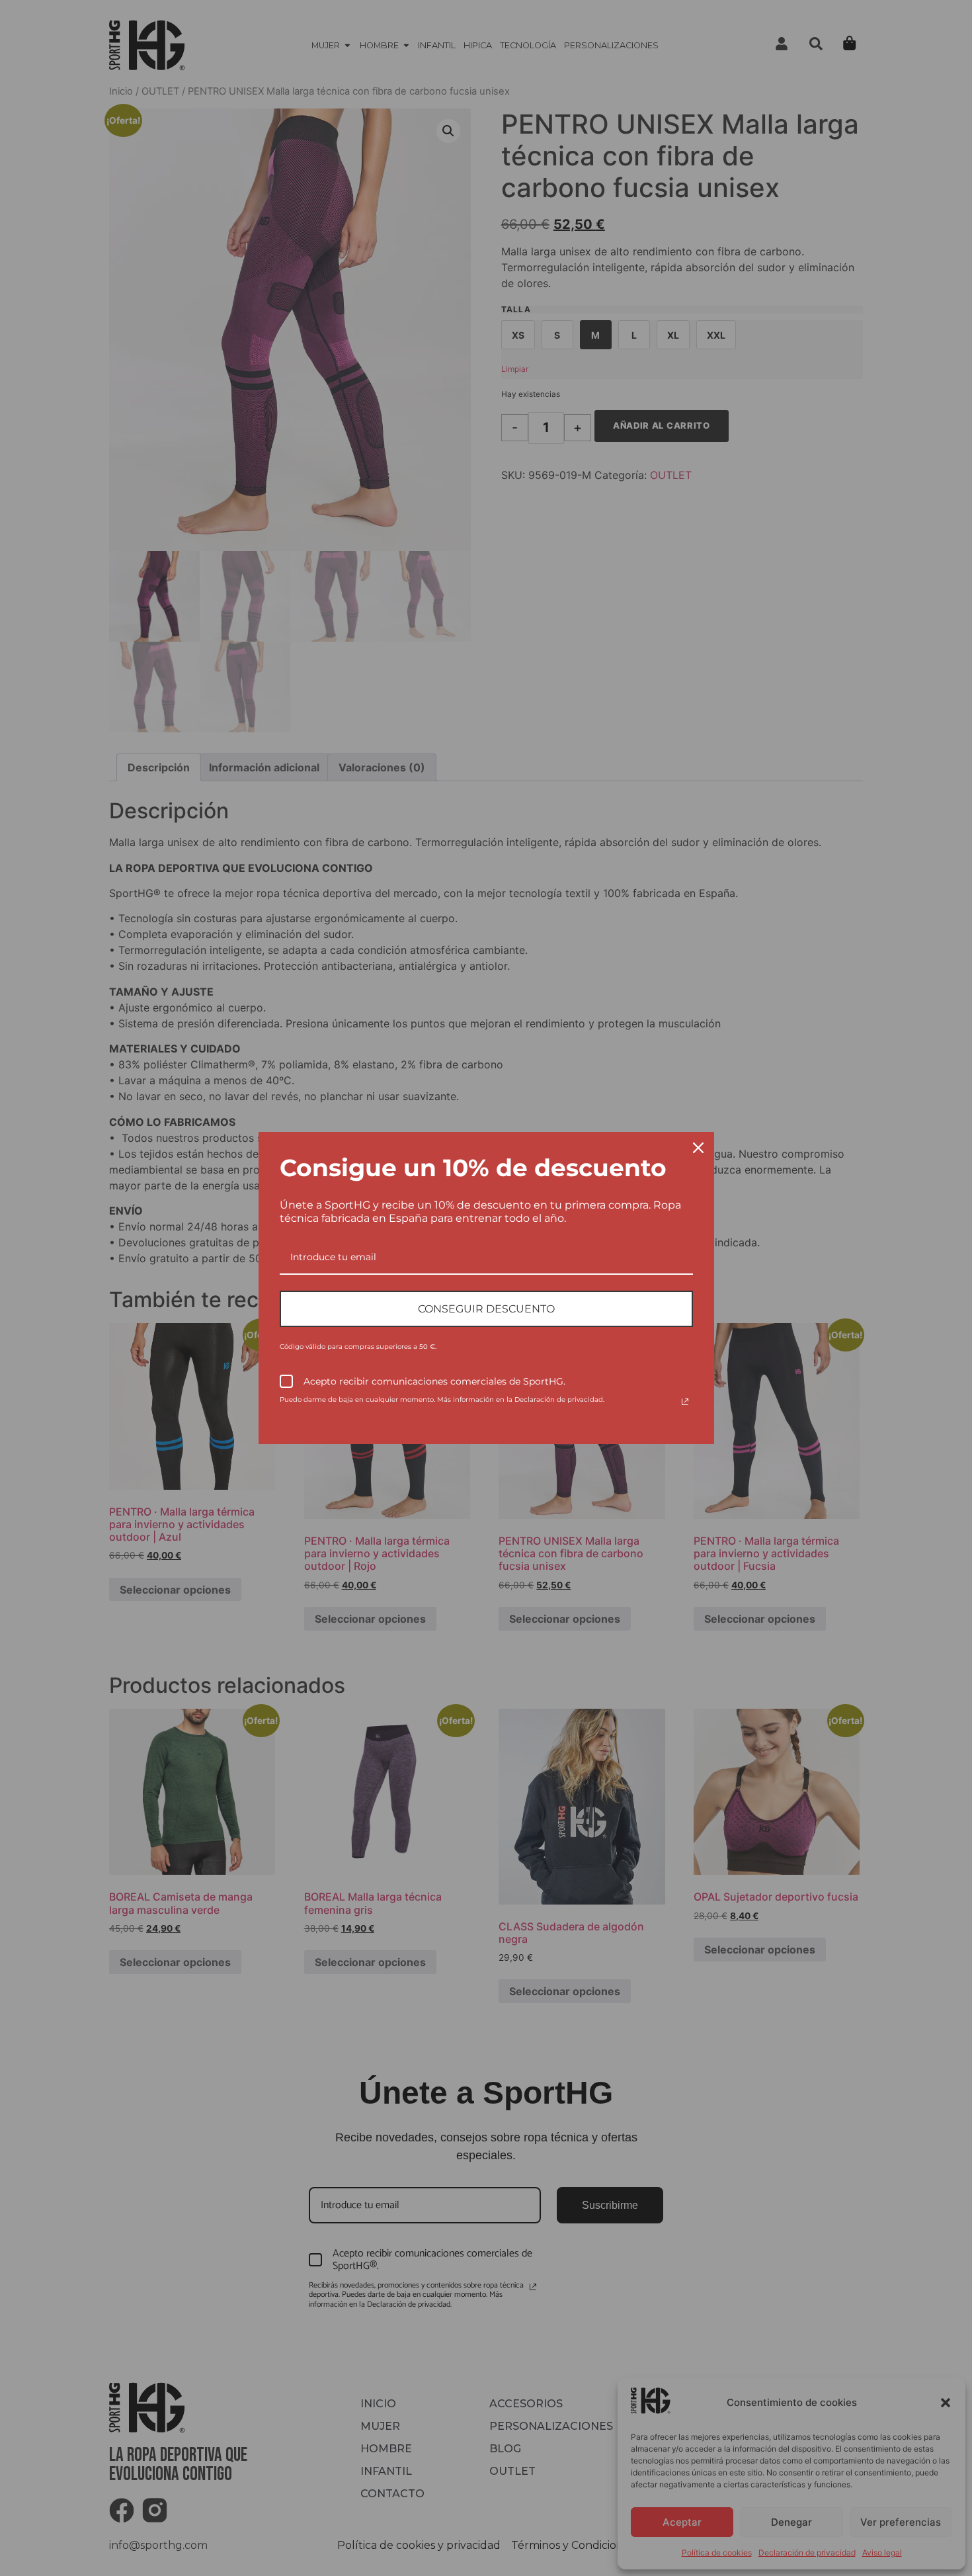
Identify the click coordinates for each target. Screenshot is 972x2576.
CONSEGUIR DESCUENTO (486, 1309)
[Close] (698, 1148)
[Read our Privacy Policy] (685, 1402)
